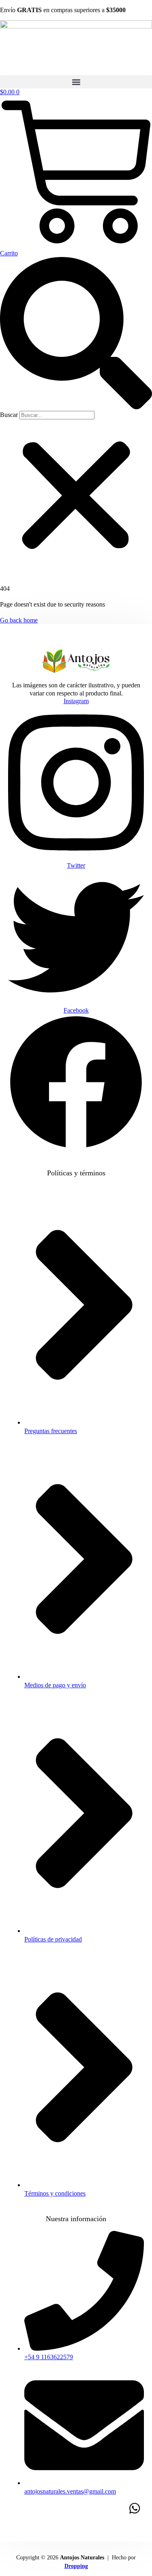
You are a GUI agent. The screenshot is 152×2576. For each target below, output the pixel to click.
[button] (76, 82)
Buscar (9, 415)
